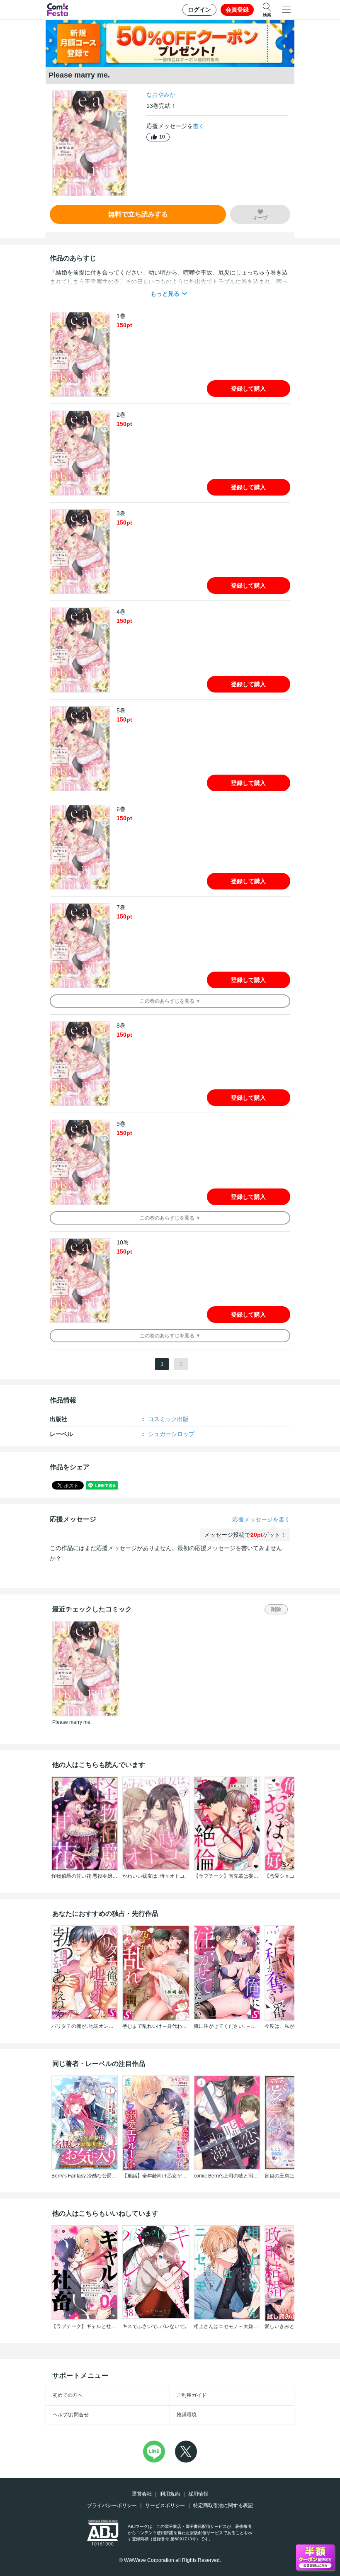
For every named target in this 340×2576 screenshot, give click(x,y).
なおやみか (161, 95)
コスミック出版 (168, 1419)
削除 (276, 1609)
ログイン (199, 10)
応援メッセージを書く (261, 1519)
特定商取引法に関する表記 (223, 2506)
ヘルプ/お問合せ (71, 2415)
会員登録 (237, 10)
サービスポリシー (165, 2506)
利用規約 (170, 2494)
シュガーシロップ (171, 1434)
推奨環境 (187, 2415)
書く (199, 126)
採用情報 (198, 2494)
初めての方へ (68, 2395)
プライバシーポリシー (112, 2506)
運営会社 (142, 2494)
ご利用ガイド (192, 2395)
